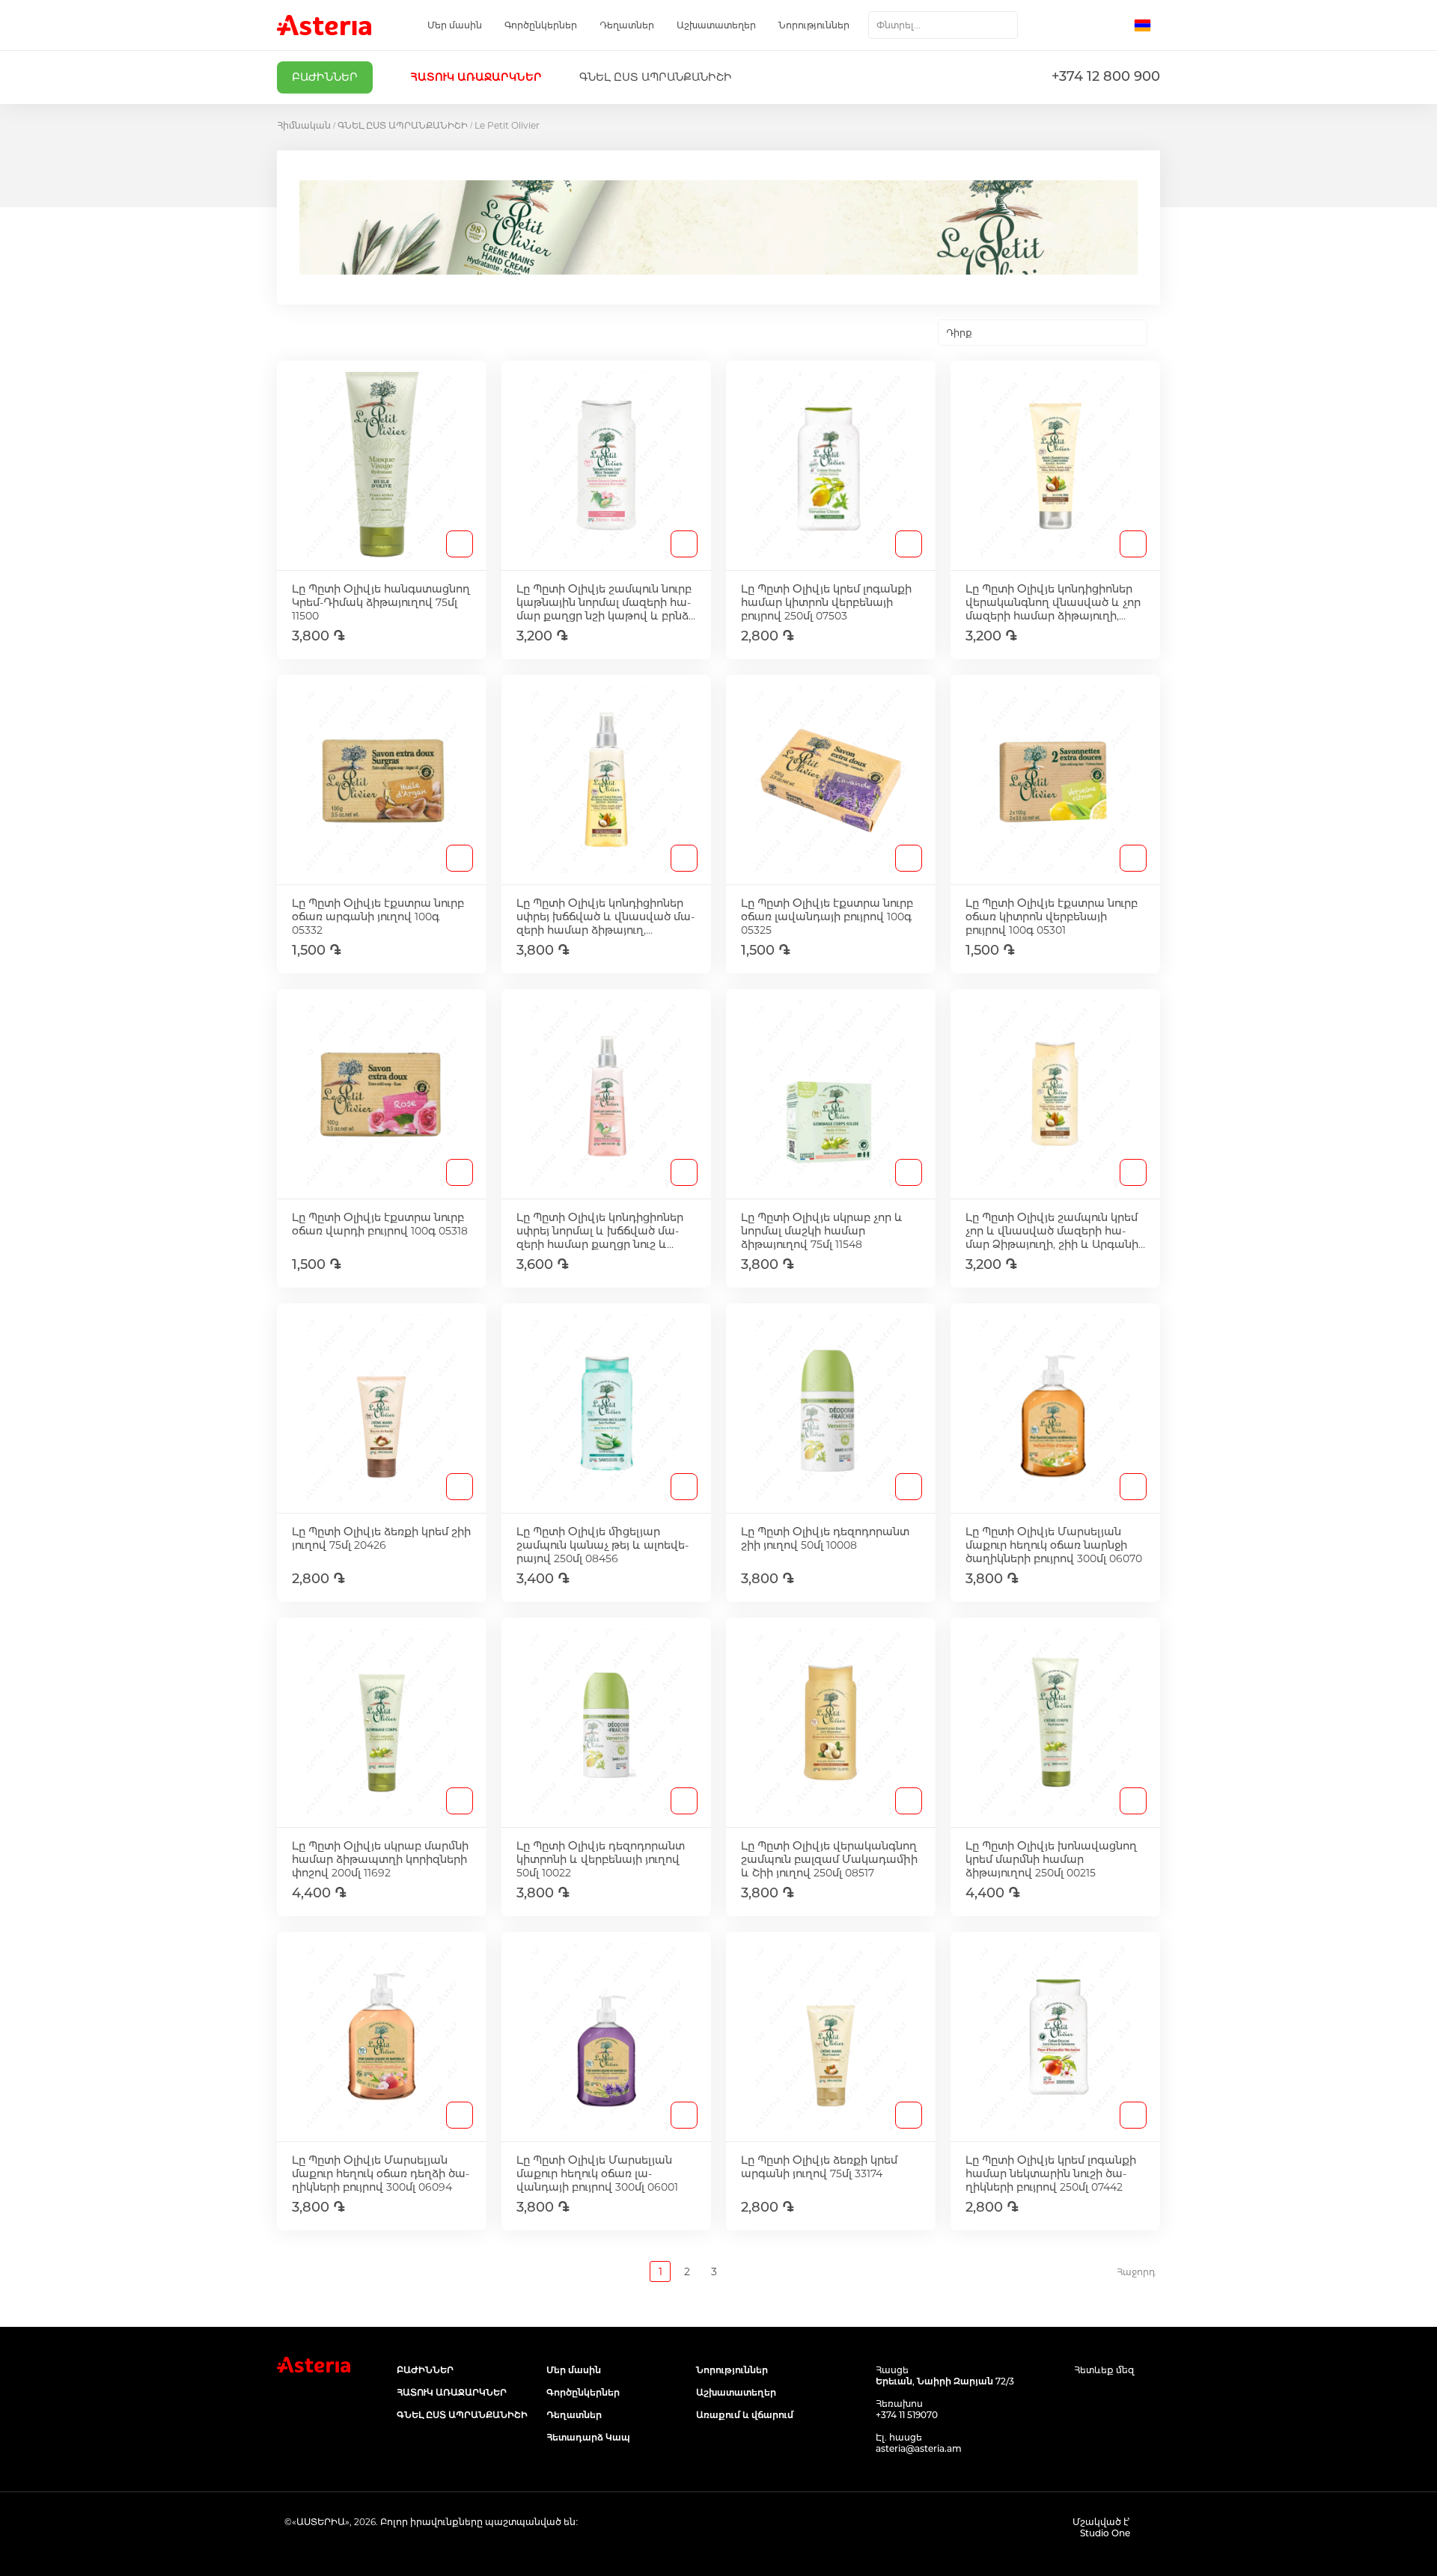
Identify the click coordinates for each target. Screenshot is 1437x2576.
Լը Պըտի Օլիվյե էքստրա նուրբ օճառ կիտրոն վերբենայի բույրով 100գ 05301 (1052, 917)
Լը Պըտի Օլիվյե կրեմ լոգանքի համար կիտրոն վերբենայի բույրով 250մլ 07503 (826, 602)
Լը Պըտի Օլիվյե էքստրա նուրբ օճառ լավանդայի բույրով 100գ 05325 (827, 917)
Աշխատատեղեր (716, 25)
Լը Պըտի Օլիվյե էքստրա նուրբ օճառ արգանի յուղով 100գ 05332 (378, 917)
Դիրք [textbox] (959, 333)
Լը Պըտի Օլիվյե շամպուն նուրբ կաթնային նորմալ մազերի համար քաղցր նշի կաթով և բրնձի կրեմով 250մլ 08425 (606, 602)
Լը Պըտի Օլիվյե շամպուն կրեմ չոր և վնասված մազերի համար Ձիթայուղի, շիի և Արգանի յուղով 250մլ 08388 (1052, 1231)
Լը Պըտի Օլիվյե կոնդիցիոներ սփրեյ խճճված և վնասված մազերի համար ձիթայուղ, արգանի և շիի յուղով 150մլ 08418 (605, 917)
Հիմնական (304, 125)
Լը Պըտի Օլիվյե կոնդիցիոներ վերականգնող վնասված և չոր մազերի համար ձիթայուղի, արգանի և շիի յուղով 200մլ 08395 (1053, 602)
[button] (1147, 25)
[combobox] (943, 25)
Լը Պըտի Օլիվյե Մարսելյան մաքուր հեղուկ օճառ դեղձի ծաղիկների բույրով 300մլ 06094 (381, 2173)
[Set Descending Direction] (1160, 333)
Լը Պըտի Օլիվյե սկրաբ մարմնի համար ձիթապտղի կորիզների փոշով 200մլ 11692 (380, 1859)
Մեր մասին (455, 25)
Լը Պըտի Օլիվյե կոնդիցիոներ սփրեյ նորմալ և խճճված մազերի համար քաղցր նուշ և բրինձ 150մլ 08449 (600, 1231)
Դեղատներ (627, 25)
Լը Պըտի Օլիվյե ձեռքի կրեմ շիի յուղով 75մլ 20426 (381, 1538)
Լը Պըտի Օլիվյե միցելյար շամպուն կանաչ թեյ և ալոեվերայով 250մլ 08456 (602, 1545)
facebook (1083, 2399)
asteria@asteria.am (919, 2448)
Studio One (1105, 2533)
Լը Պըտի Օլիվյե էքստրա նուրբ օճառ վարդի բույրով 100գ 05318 (380, 1224)
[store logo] (324, 25)
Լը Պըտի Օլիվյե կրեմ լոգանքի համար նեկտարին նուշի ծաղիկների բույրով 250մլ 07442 (1051, 2173)
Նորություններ (814, 25)
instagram (1117, 2399)
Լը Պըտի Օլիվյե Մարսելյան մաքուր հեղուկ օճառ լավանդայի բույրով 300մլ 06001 (597, 2173)
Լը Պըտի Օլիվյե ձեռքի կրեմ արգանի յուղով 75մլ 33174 (819, 2167)
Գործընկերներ (541, 25)
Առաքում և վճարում (745, 2415)
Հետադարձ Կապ (588, 2437)
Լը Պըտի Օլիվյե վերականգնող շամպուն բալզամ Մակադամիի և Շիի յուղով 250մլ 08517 (829, 1859)
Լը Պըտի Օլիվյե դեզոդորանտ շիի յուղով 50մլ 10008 (825, 1538)
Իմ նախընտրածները (1083, 25)
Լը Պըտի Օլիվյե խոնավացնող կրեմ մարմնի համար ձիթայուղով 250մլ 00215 (1051, 1859)
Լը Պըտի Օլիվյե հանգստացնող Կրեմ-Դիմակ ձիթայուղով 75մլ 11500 (381, 602)
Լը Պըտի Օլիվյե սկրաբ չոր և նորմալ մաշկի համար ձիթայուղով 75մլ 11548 (822, 1231)
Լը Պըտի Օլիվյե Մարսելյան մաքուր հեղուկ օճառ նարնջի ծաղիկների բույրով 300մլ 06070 (1054, 1545)
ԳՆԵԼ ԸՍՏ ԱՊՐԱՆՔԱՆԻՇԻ (403, 125)
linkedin (1151, 2399)
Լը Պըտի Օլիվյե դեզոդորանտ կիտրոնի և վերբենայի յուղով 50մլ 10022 (601, 1859)
